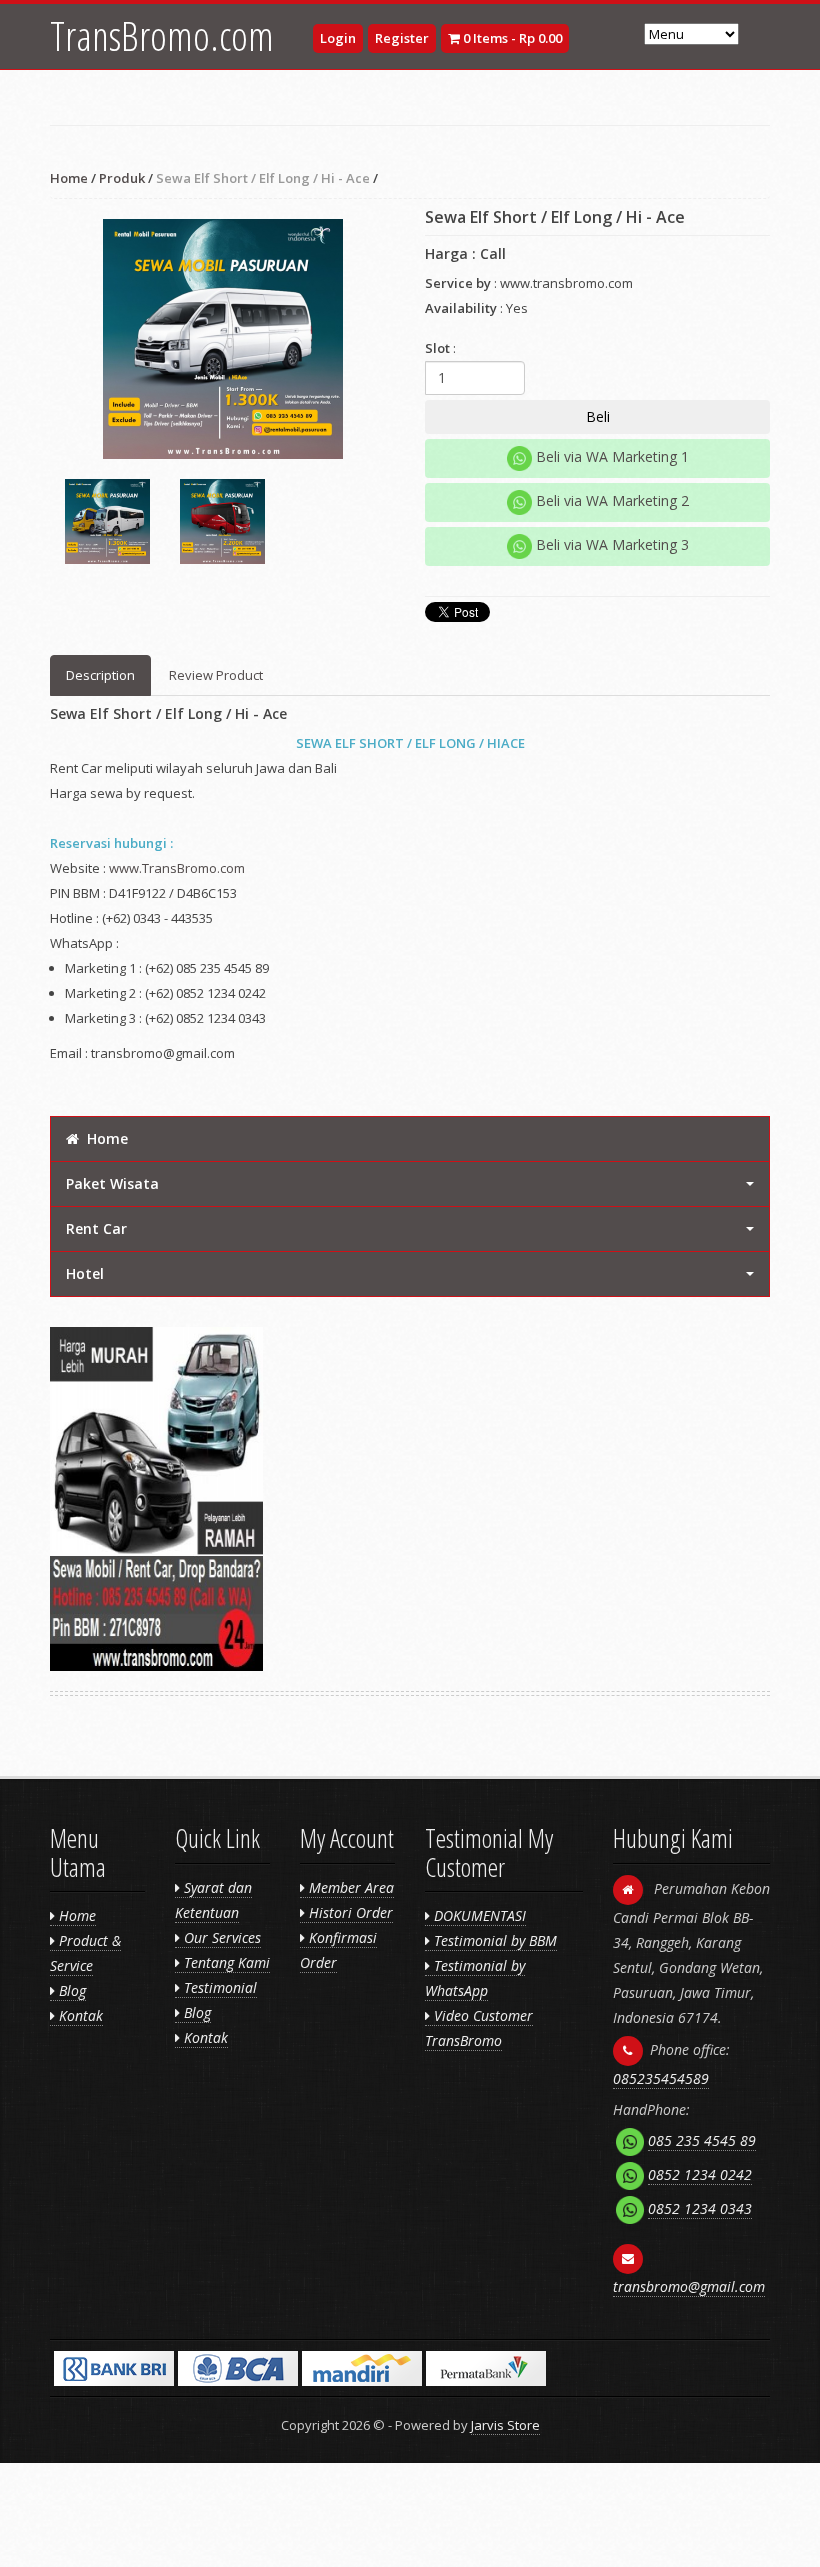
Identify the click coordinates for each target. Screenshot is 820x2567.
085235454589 (661, 2078)
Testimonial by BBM (493, 1940)
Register (402, 38)
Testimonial (218, 1987)
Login (338, 38)
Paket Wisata (112, 1183)
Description (100, 675)
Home (69, 178)
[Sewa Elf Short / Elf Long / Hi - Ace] (222, 339)
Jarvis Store (505, 2425)
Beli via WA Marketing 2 (610, 500)
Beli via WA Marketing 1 (610, 456)
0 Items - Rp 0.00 (511, 38)
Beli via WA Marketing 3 (610, 544)
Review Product (216, 675)
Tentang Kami (225, 1962)
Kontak (79, 2015)
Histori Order (349, 1912)
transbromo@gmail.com (689, 2286)
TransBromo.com (162, 35)
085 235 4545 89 (702, 2140)
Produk (122, 178)
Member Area (349, 1887)
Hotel (85, 1273)
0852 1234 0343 (700, 2208)
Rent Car (96, 1228)
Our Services (220, 1937)
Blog (70, 1990)
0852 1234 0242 (700, 2174)
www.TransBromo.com (177, 868)
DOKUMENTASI (478, 1915)
